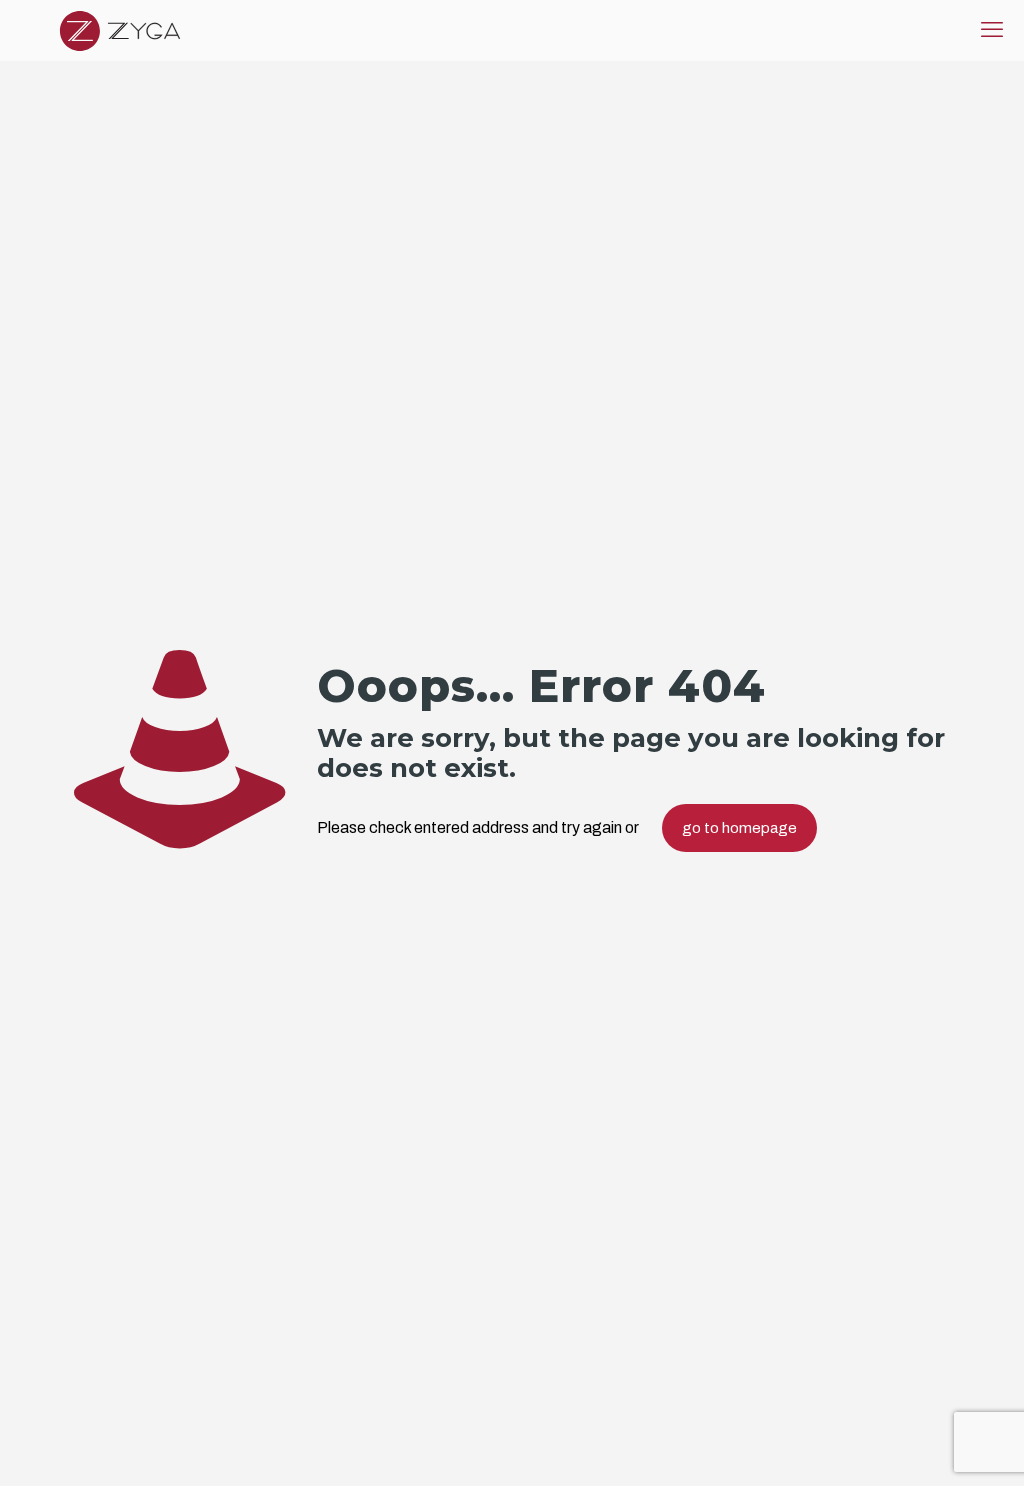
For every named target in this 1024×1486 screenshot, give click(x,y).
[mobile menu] (992, 30)
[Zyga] (120, 30)
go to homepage (739, 828)
